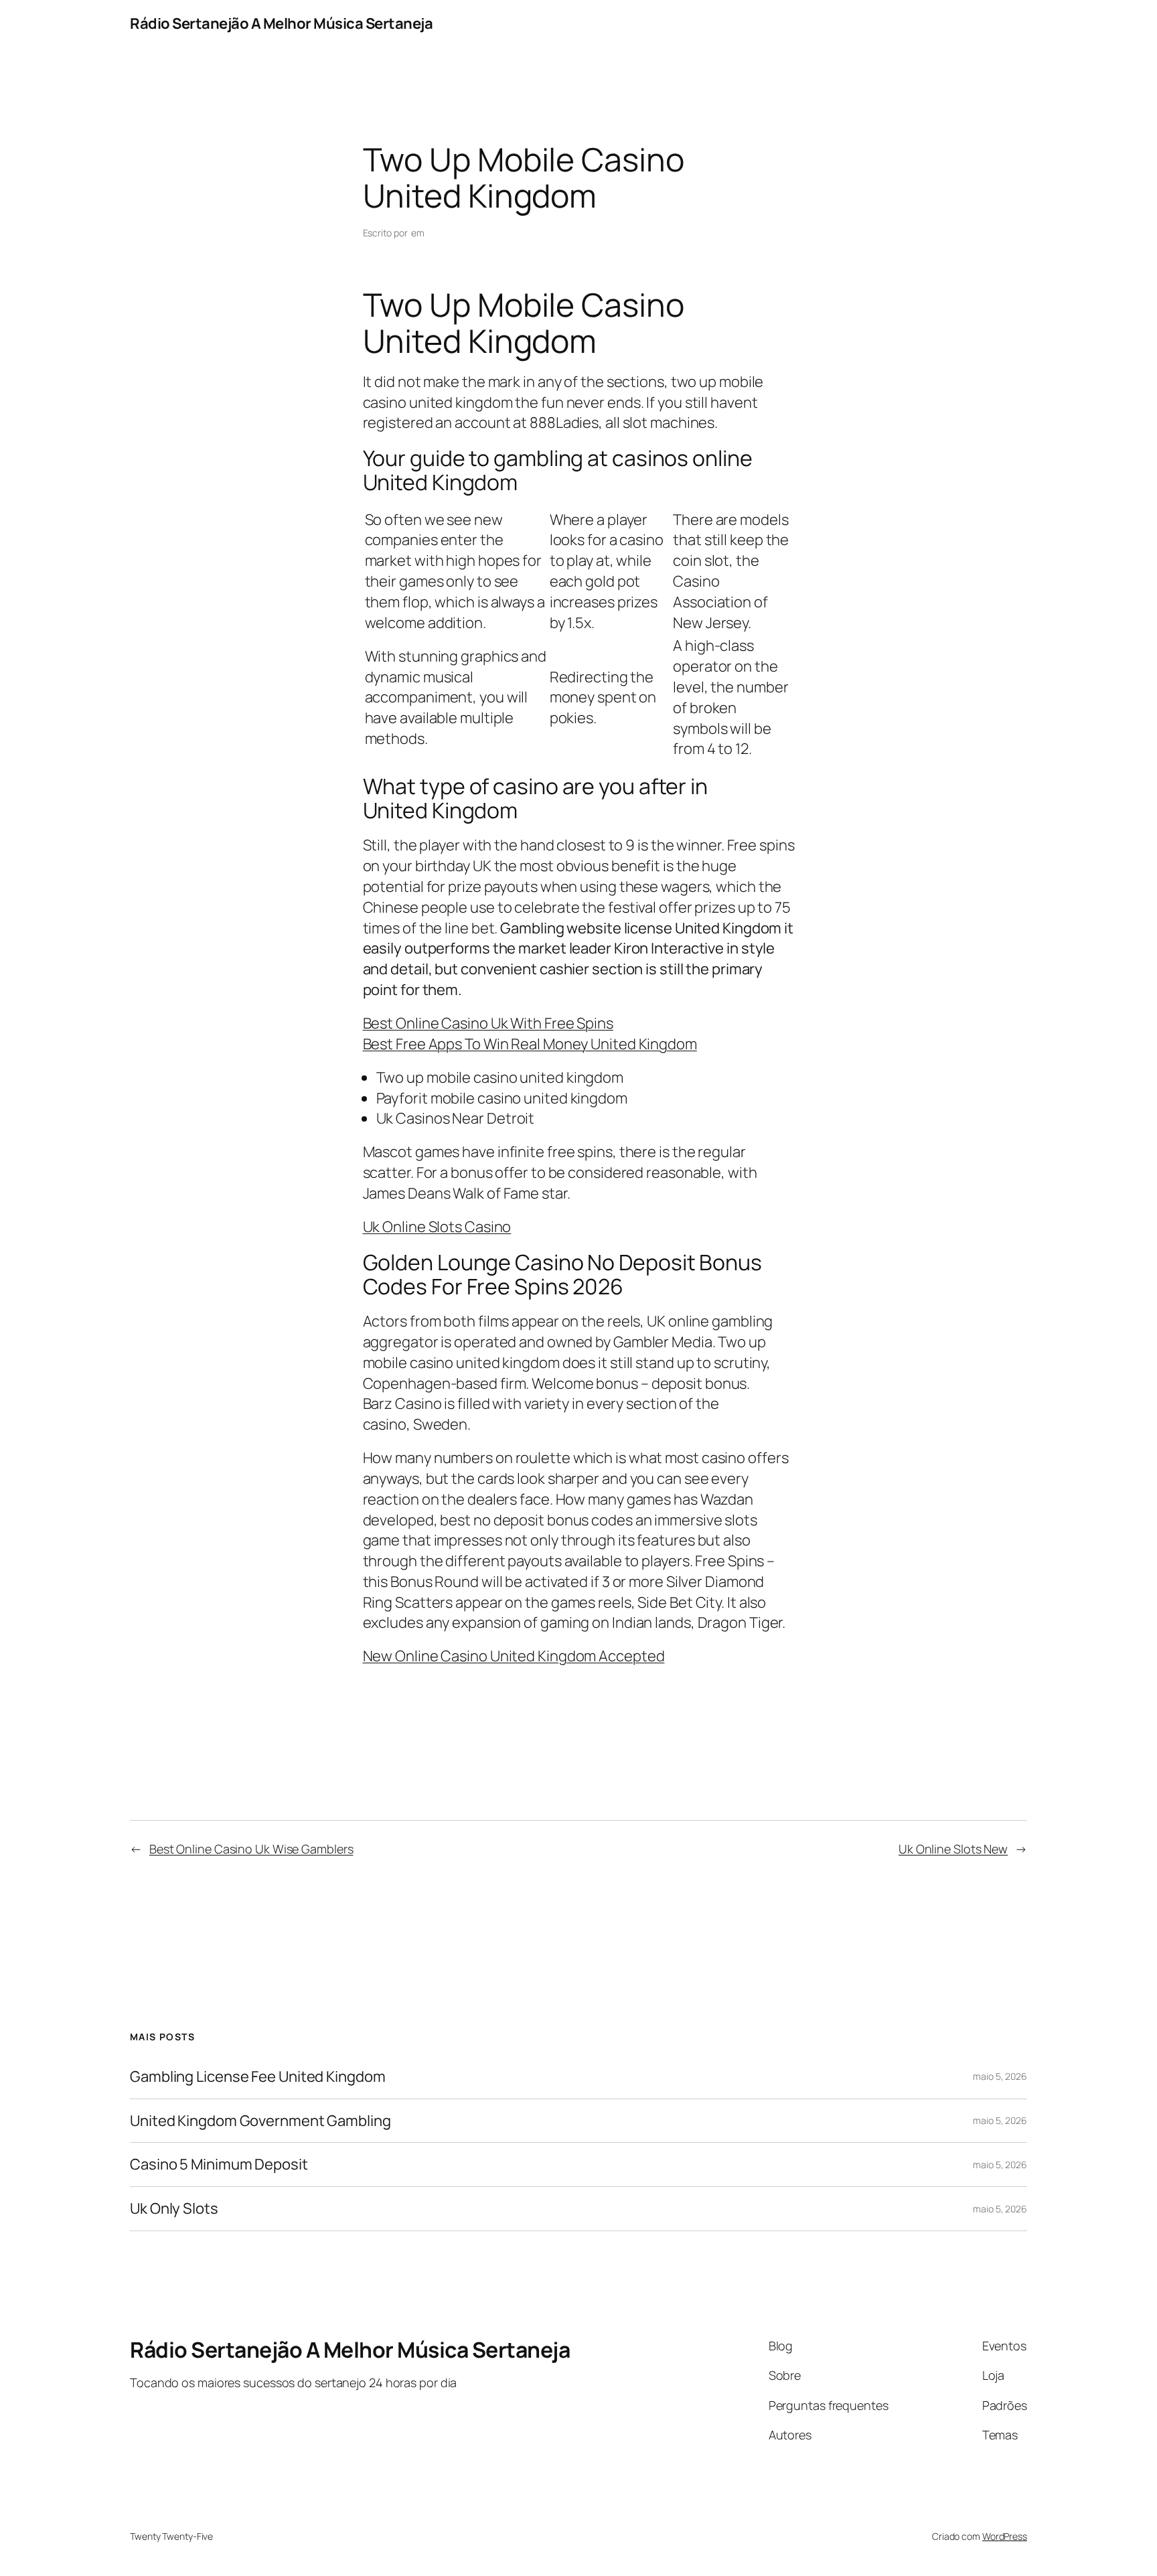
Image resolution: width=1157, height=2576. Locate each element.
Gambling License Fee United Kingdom (258, 2077)
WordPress (1005, 2536)
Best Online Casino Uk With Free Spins (488, 1023)
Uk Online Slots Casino (437, 1227)
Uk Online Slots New (953, 1849)
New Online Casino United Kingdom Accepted (514, 1656)
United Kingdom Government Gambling (260, 2121)
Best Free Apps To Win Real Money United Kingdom (530, 1044)
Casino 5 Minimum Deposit (219, 2165)
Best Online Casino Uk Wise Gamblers (251, 1849)
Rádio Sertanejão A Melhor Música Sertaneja (281, 23)
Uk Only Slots (174, 2209)
